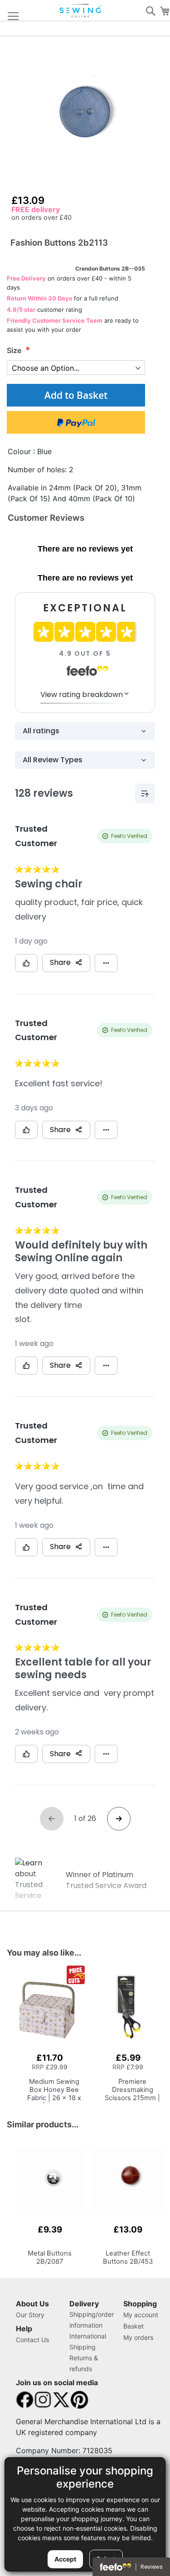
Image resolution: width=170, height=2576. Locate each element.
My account (141, 2315)
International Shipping (88, 2341)
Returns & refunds (84, 2363)
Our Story (30, 2315)
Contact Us (32, 2340)
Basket (134, 2326)
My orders (138, 2337)
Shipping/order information (92, 2320)
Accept (65, 2559)
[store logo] (81, 11)
